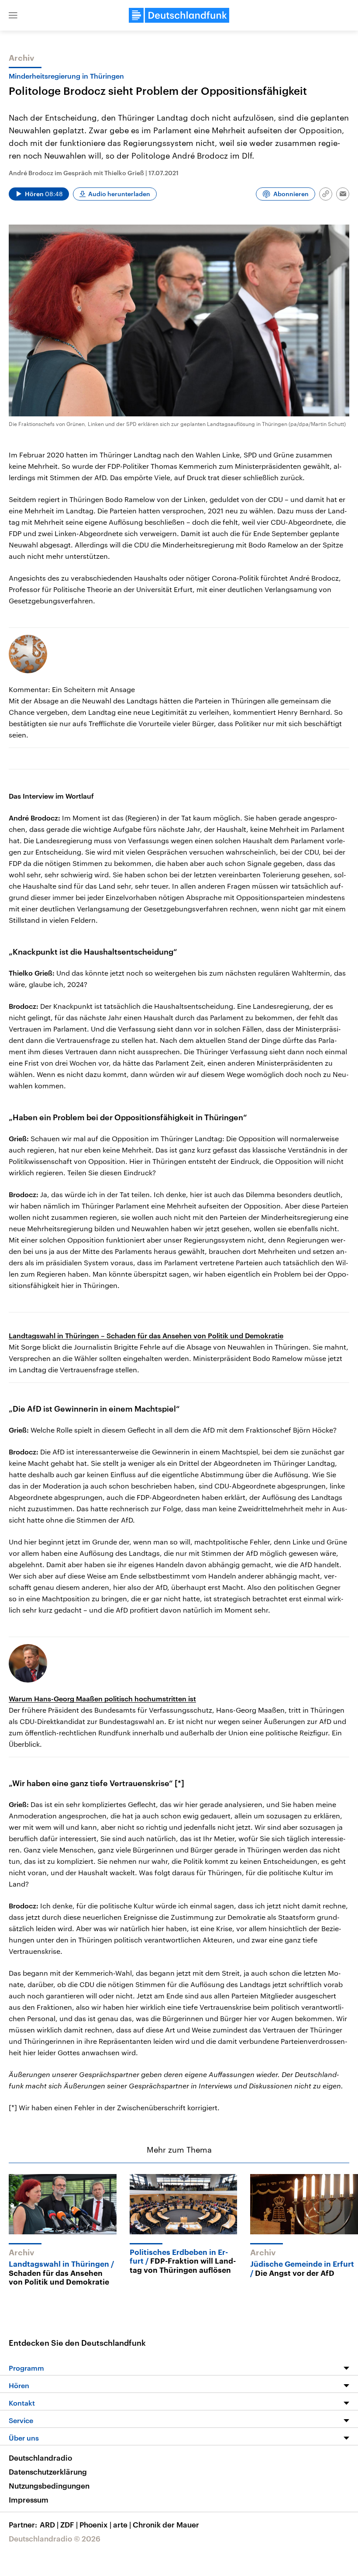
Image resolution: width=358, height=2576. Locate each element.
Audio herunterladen (119, 194)
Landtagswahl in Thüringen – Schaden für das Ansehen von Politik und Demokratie (146, 1335)
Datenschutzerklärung (48, 2472)
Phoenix (95, 2524)
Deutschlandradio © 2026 (55, 2538)
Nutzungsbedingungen (49, 2486)
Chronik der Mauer (166, 2524)
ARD (49, 2524)
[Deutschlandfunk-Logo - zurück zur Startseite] (179, 15)
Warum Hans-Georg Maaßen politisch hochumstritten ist (102, 1698)
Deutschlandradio (40, 2458)
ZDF (69, 2524)
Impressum (29, 2500)
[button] (13, 15)
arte (122, 2524)
